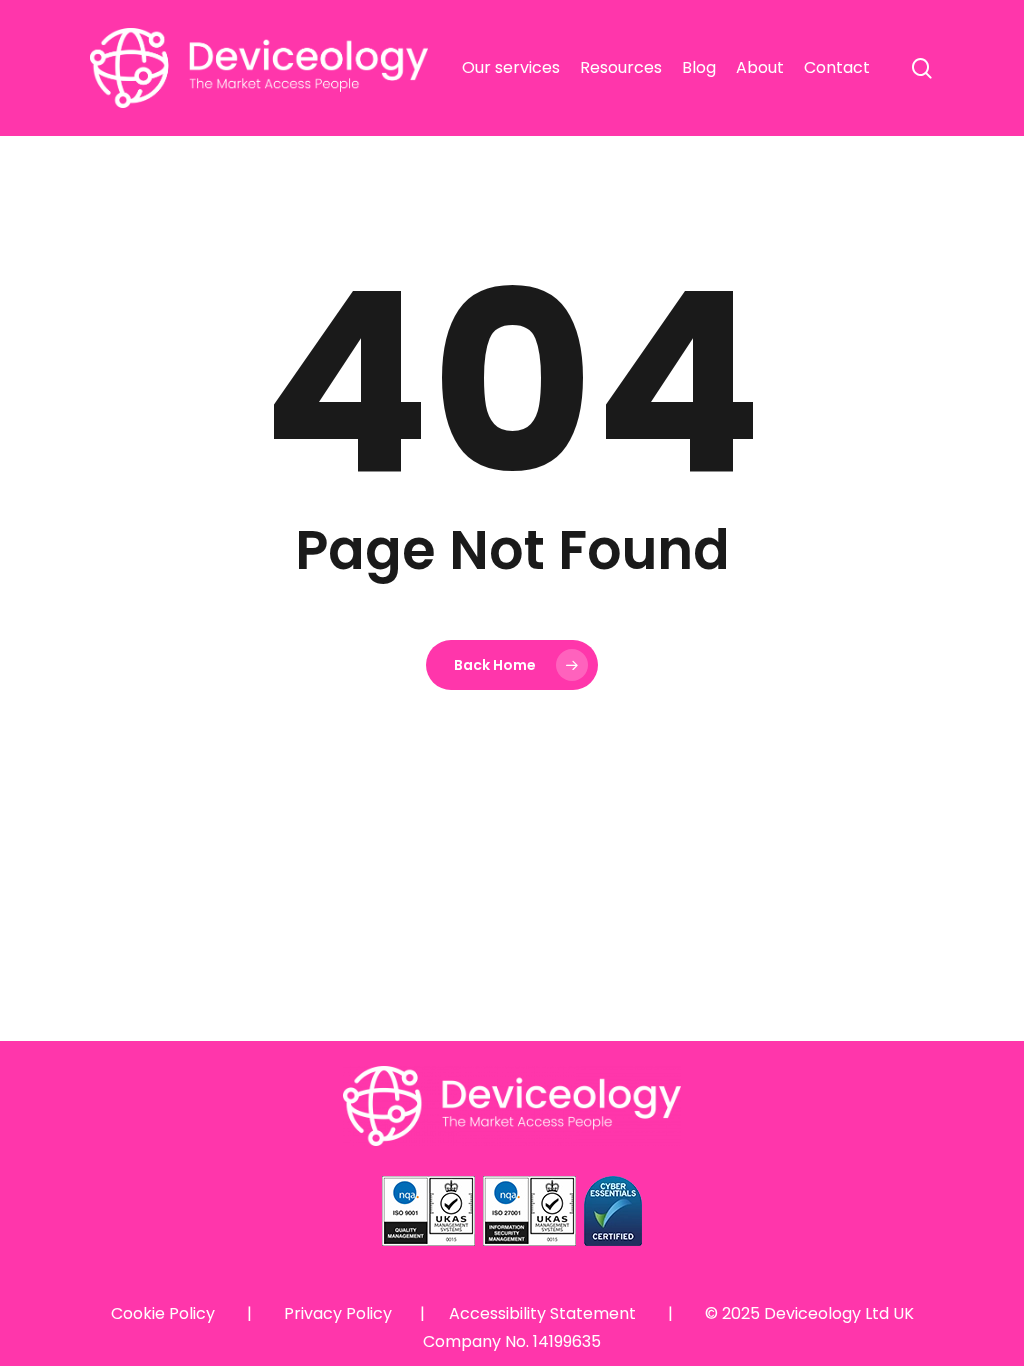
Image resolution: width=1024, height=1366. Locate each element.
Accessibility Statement (542, 1313)
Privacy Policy (338, 1313)
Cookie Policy (163, 1313)
